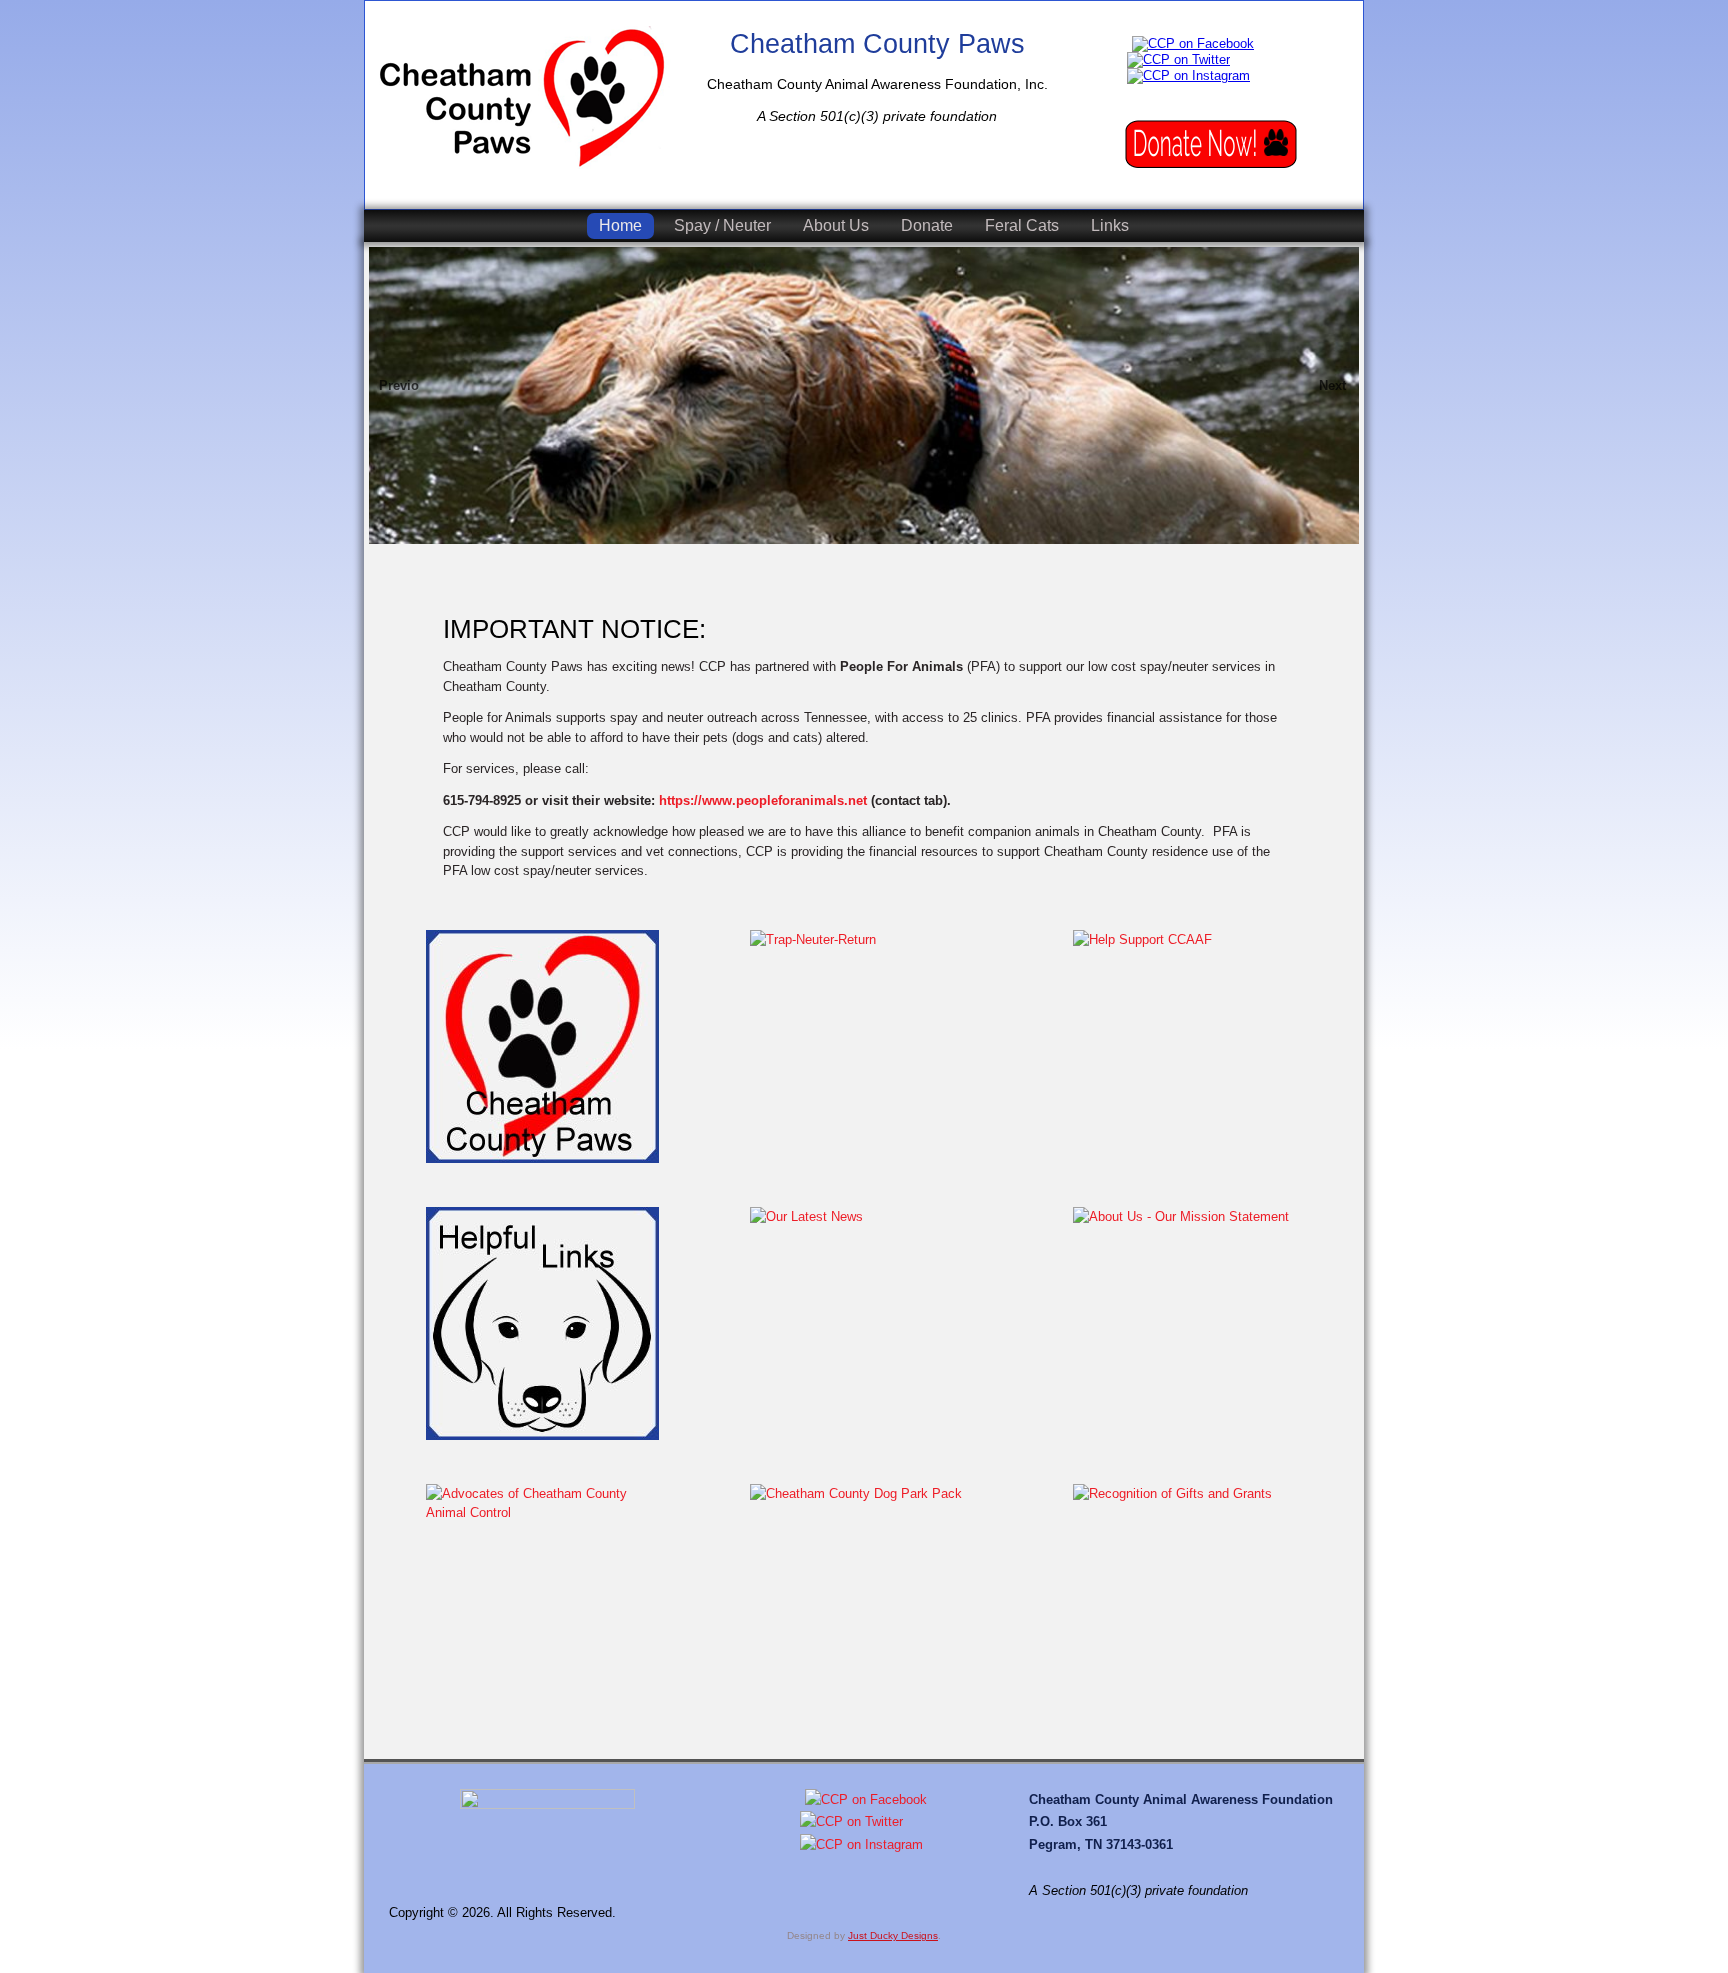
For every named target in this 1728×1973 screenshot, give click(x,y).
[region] (864, 415)
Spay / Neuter (722, 225)
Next (1332, 385)
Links (1110, 225)
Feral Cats (1022, 225)
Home (620, 225)
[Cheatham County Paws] (521, 97)
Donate (927, 225)
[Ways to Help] (1211, 144)
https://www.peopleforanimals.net (763, 800)
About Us (836, 225)
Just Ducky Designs (893, 1935)
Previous (399, 385)
